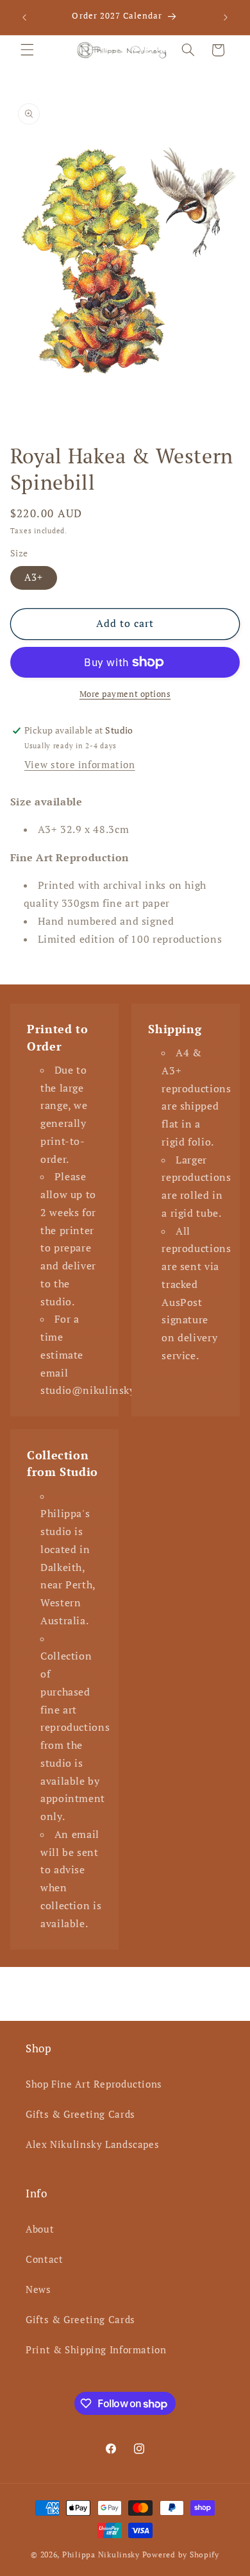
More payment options (125, 694)
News (38, 2289)
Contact (44, 2259)
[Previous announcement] (24, 17)
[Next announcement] (226, 17)
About (40, 2229)
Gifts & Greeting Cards (80, 2114)
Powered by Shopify (181, 2555)
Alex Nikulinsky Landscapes (92, 2144)
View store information (80, 765)
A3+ (34, 577)
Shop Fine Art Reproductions (94, 2084)
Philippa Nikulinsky (101, 2555)
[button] (27, 50)
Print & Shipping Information (96, 2350)
